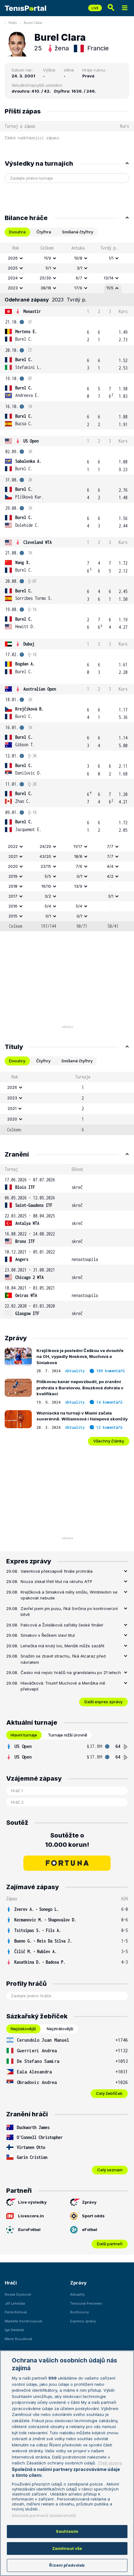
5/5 (48, 876)
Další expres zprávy (103, 1702)
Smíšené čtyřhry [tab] (78, 232)
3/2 (48, 896)
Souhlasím (67, 2531)
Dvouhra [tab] (17, 232)
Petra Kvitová (16, 2312)
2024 (13, 278)
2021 (13, 856)
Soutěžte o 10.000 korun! (67, 1840)
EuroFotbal (29, 2229)
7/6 (79, 866)
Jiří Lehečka (15, 2303)
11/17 (78, 846)
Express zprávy (83, 2321)
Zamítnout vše (67, 2548)
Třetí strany (110, 2463)
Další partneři (110, 2244)
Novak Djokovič (18, 2294)
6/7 (79, 278)
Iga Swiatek (14, 2330)
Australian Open (40, 689)
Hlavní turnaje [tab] (24, 1735)
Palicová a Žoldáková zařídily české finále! (62, 1625)
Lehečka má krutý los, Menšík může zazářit (62, 1646)
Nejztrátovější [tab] (60, 2029)
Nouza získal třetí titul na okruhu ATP (56, 1581)
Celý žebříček (109, 2093)
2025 (13, 268)
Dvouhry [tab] (17, 1061)
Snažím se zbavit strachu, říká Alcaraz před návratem (63, 1659)
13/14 (109, 278)
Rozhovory (79, 2312)
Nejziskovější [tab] (23, 2029)
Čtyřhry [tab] (43, 1061)
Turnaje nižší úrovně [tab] (68, 1735)
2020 (13, 866)
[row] (67, 258)
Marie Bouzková (18, 2339)
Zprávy (89, 2202)
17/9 (78, 288)
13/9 (78, 886)
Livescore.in (31, 2216)
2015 (13, 916)
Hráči (13, 23)
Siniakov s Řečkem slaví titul (48, 1635)
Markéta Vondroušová (23, 2321)
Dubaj (29, 644)
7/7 (110, 846)
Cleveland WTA (38, 542)
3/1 (79, 268)
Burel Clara (33, 23)
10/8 (78, 258)
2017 (13, 896)
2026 (13, 258)
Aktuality (75, 1371)
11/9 (48, 258)
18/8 (78, 856)
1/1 (111, 258)
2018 (13, 886)
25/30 (45, 278)
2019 (13, 876)
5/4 (48, 906)
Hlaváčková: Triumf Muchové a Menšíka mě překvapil (63, 1686)
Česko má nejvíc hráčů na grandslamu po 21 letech (71, 1672)
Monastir (32, 311)
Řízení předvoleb (67, 2565)
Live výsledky (32, 2202)
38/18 (46, 288)
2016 (13, 906)
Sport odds (93, 2216)
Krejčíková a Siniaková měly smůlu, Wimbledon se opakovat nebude (69, 1595)
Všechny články (109, 1441)
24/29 (45, 846)
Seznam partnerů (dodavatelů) (44, 2515)
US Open (31, 441)
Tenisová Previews (86, 2303)
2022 (13, 846)
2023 (13, 288)
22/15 (46, 866)
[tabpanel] (67, 587)
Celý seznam (110, 2170)
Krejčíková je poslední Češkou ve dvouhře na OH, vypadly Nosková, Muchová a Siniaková (80, 1357)
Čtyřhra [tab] (44, 232)
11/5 (110, 288)
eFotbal (90, 2229)
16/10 (46, 886)
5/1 (48, 268)
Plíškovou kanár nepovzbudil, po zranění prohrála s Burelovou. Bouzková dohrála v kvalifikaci (80, 1388)
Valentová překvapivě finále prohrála (57, 1571)
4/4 (110, 866)
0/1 (79, 876)
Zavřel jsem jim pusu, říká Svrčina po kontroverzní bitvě (69, 1612)
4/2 (110, 876)
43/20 (45, 856)
